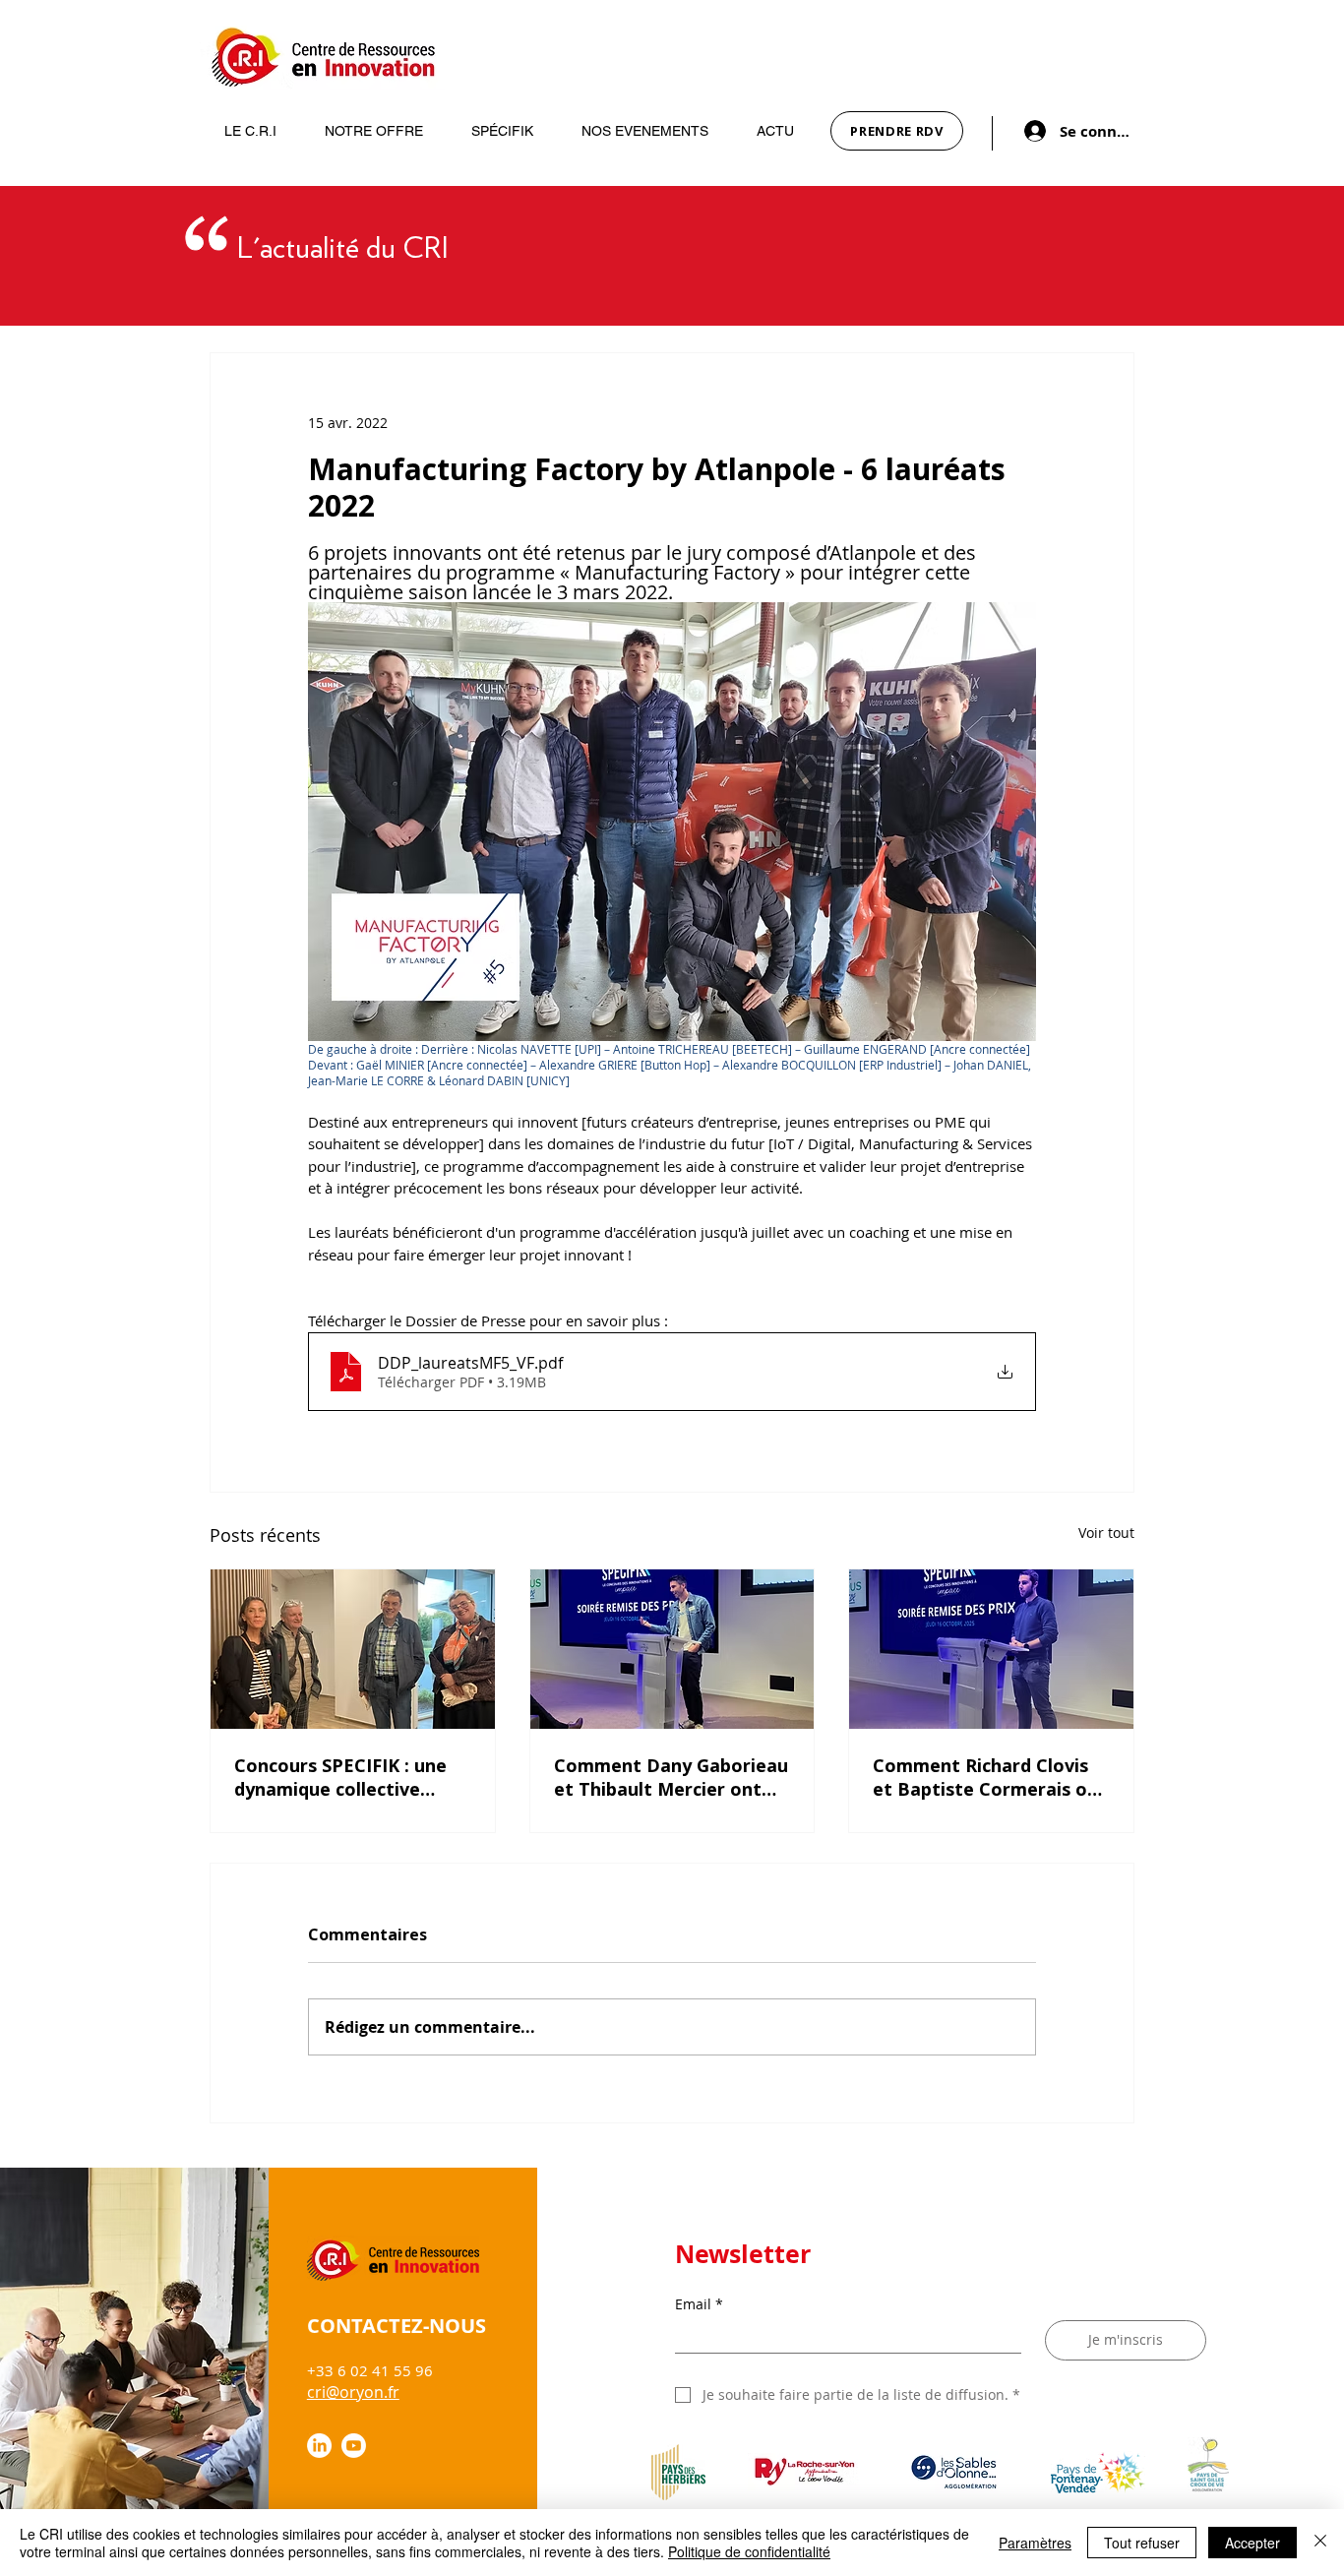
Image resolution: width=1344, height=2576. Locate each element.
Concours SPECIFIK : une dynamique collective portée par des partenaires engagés (340, 1777)
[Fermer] (1320, 2543)
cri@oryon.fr (353, 2392)
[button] (241, 131)
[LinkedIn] (319, 2446)
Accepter (1252, 2543)
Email (699, 2304)
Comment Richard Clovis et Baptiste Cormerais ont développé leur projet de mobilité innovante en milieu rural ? (990, 1777)
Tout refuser (1142, 2543)
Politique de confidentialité (749, 2551)
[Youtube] (354, 2446)
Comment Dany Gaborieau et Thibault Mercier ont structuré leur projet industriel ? (671, 1777)
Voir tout (1106, 1533)
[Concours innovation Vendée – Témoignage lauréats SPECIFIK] (672, 1649)
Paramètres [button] (1035, 2543)
